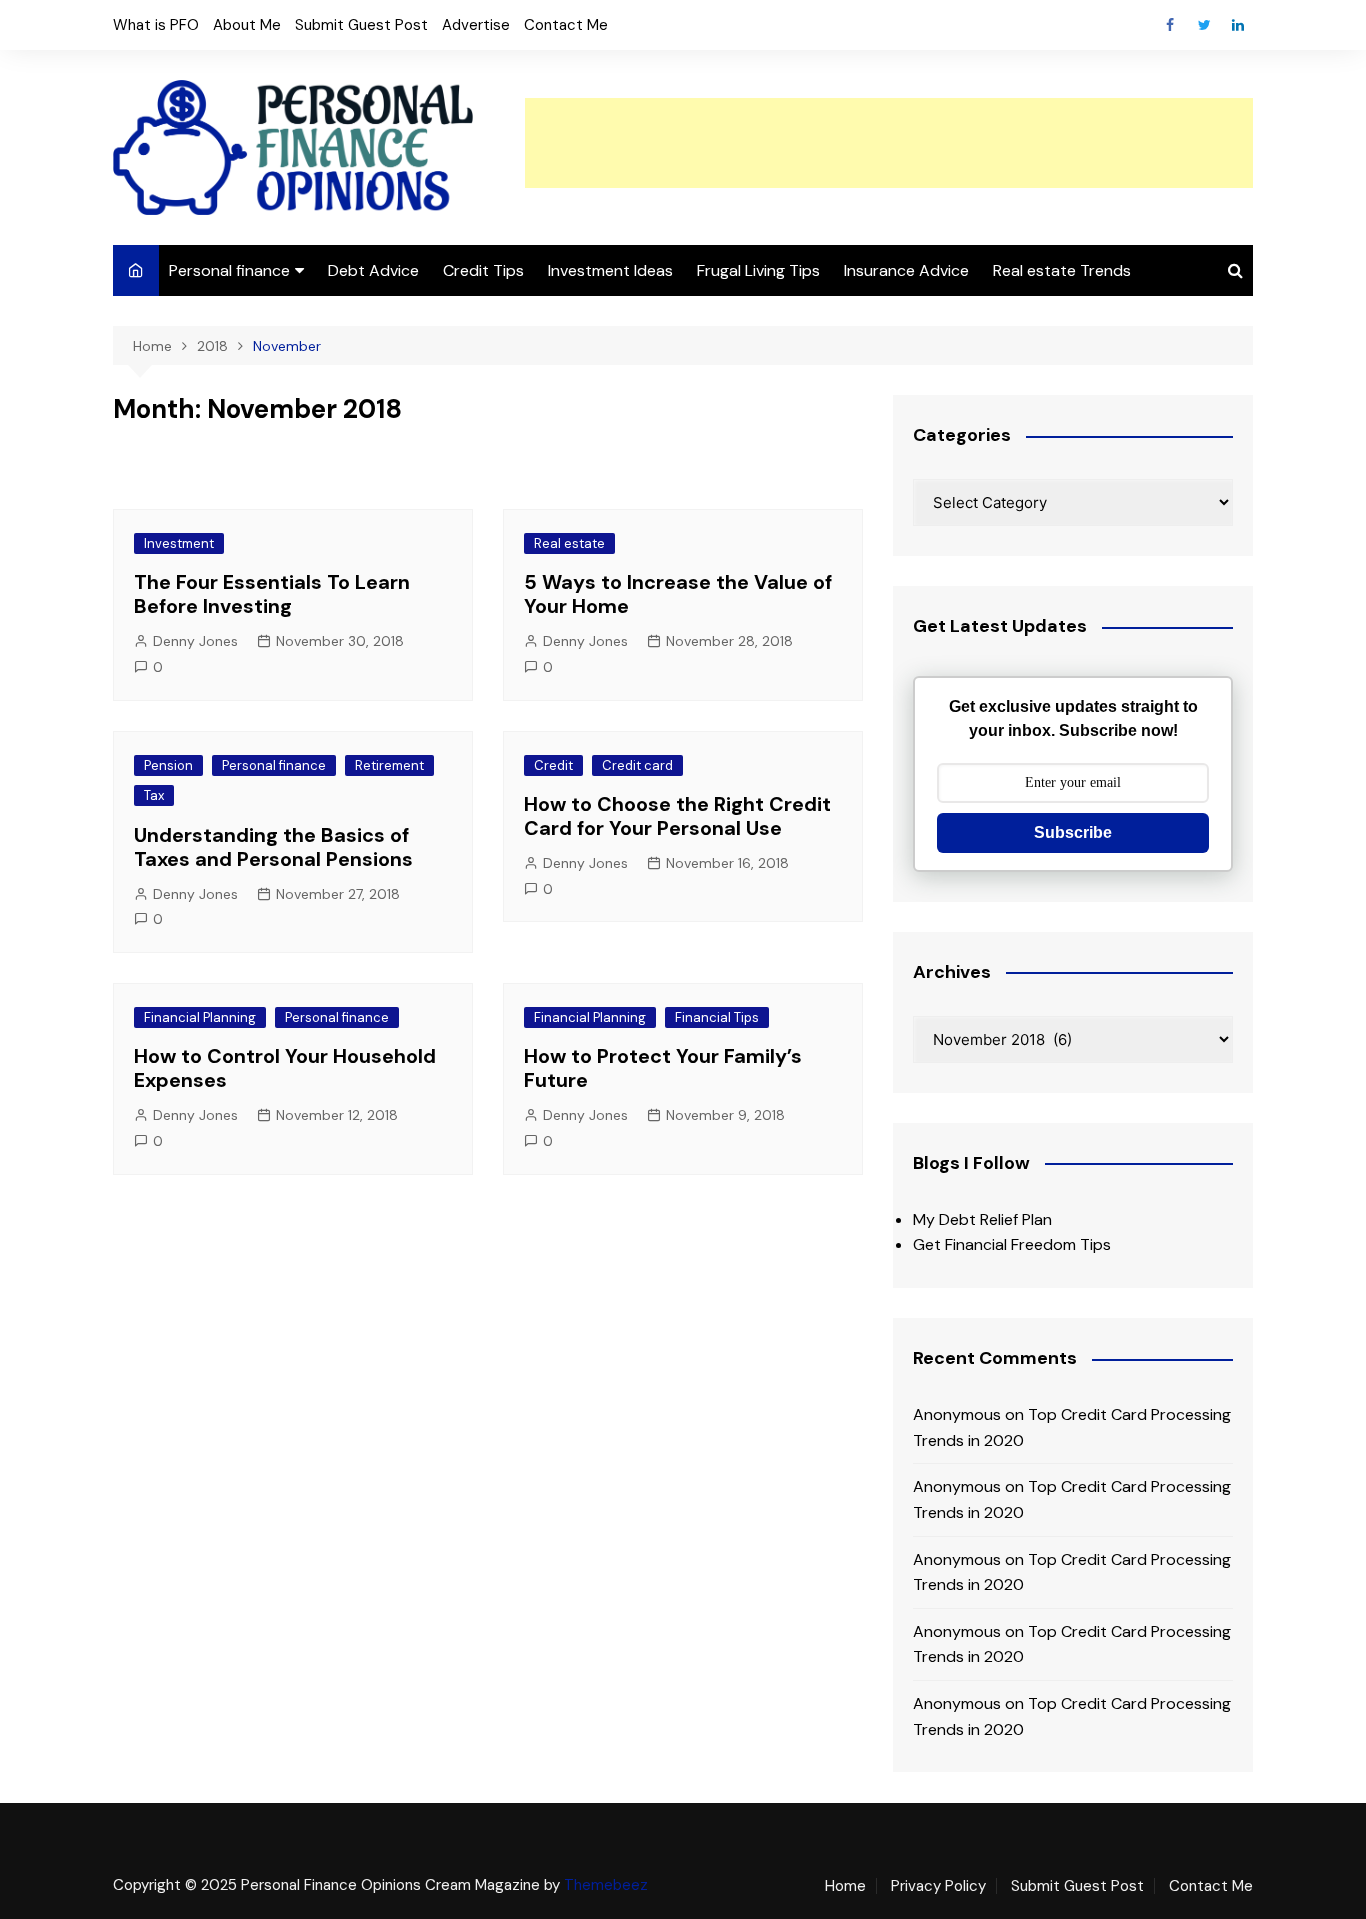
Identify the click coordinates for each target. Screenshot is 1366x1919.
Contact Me (566, 25)
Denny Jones (195, 641)
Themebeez (606, 1885)
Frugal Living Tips (758, 270)
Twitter (1204, 25)
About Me (247, 25)
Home (845, 1886)
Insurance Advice (906, 270)
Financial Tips (717, 1017)
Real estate (569, 543)
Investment (179, 543)
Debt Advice (373, 270)
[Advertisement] (889, 143)
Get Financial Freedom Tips (1012, 1244)
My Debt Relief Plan (982, 1219)
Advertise (476, 25)
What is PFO (156, 25)
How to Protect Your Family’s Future (663, 1068)
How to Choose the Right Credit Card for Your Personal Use (677, 816)
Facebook (1170, 25)
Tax (154, 795)
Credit (553, 765)
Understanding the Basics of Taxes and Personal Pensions (273, 847)
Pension (168, 765)
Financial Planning (200, 1017)
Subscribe (1073, 832)
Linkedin (1238, 25)
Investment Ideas (610, 270)
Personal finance (229, 270)
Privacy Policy (938, 1886)
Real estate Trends (1062, 270)
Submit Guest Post (361, 25)
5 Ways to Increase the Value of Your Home (678, 594)
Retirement (389, 765)
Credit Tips (483, 270)
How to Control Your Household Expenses (285, 1068)
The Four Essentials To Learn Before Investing (272, 594)
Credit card (637, 765)
